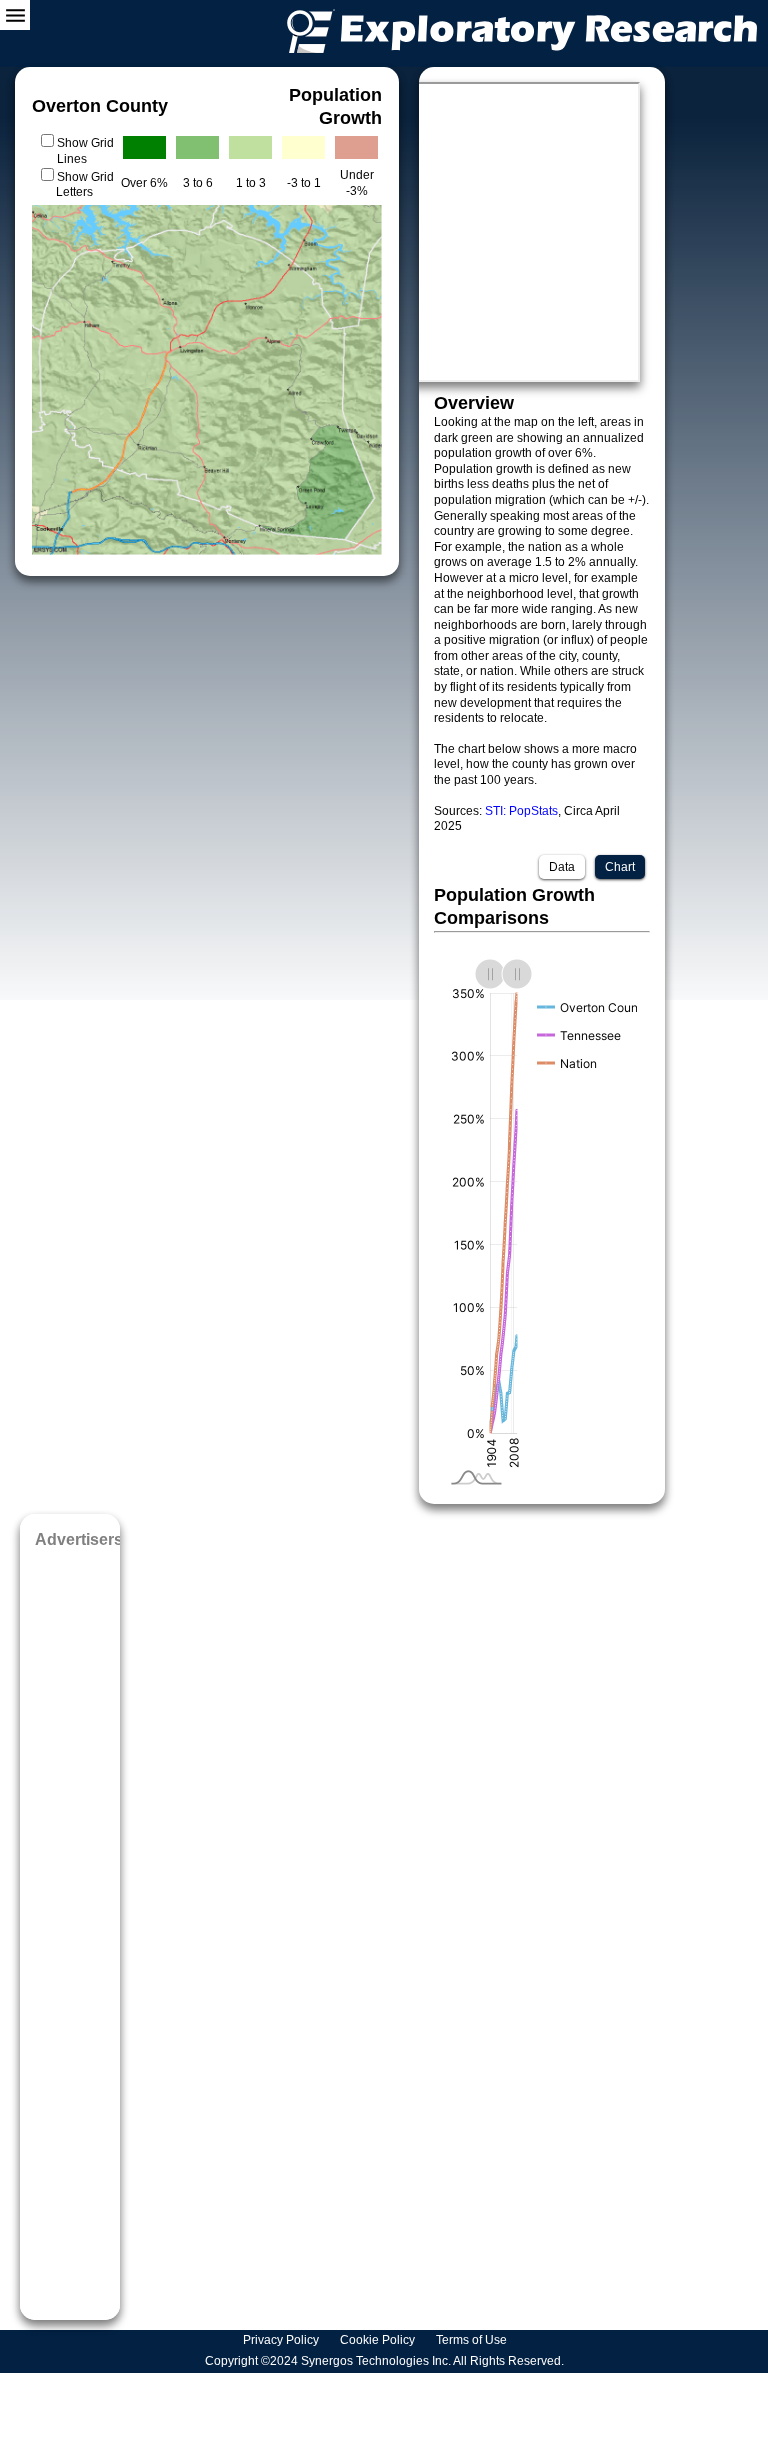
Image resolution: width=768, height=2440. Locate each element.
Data (562, 867)
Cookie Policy (379, 2340)
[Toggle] (15, 15)
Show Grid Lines (86, 151)
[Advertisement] (70, 1927)
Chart (620, 867)
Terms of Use (473, 2340)
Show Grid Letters (85, 185)
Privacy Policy (282, 2340)
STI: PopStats (521, 811)
